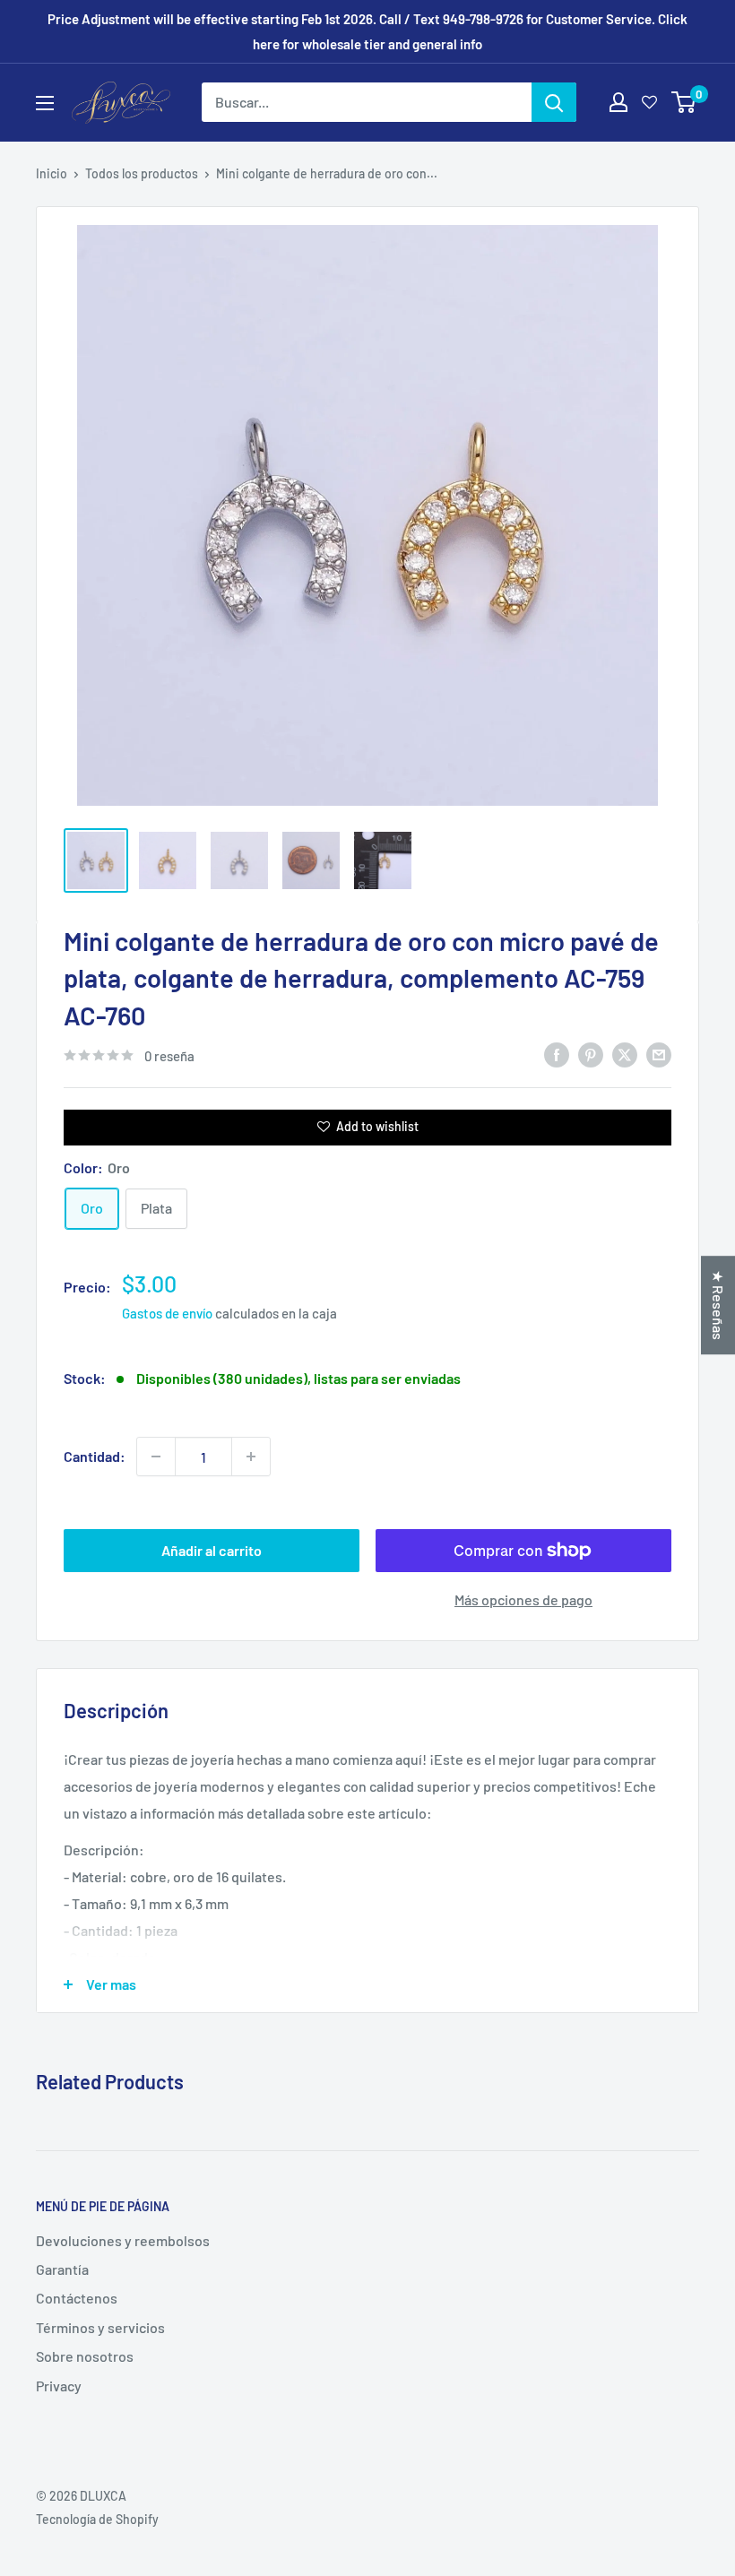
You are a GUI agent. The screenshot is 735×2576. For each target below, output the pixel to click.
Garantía (62, 2269)
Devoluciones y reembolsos (123, 2240)
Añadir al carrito (212, 1550)
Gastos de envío (167, 1313)
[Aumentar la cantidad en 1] (251, 1457)
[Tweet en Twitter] (625, 1054)
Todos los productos (142, 173)
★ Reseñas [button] (718, 1305)
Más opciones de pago (523, 1599)
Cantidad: (95, 1456)
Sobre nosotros (85, 2356)
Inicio (52, 173)
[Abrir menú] (45, 103)
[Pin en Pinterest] (591, 1054)
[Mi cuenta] (618, 102)
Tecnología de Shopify (97, 2519)
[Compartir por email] (659, 1054)
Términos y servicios (100, 2327)
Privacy (59, 2386)
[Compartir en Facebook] (557, 1054)
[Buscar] (554, 102)
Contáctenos (77, 2298)
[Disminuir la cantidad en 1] (156, 1457)
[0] (684, 102)
